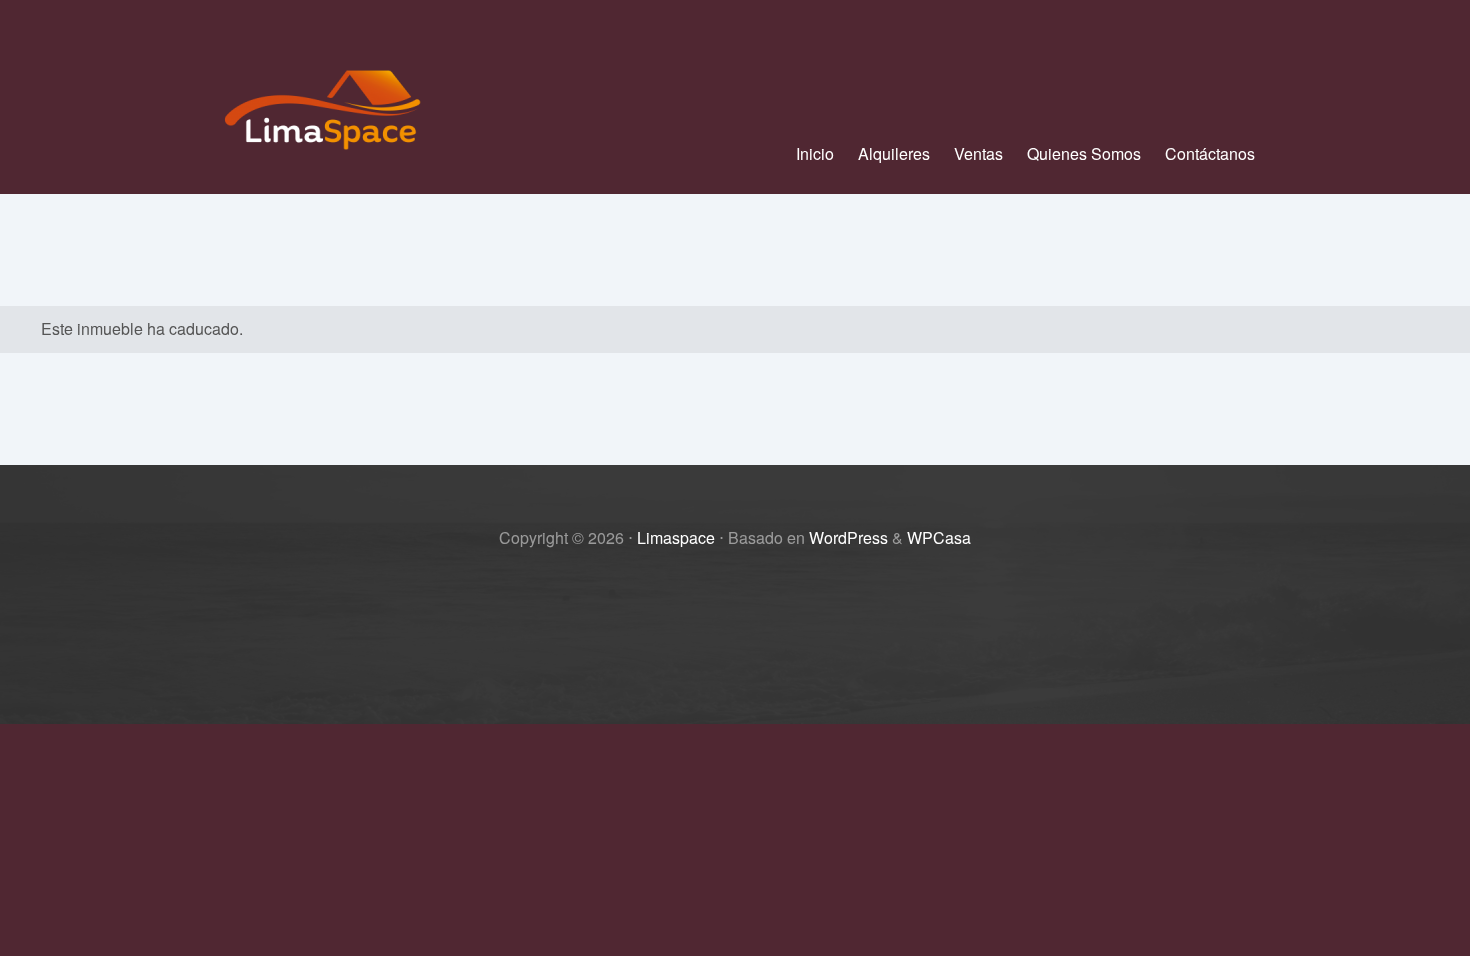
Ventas (978, 153)
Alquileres (894, 153)
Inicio (815, 153)
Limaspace (676, 537)
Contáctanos (1210, 153)
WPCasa (939, 537)
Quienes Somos (1084, 153)
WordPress (848, 537)
